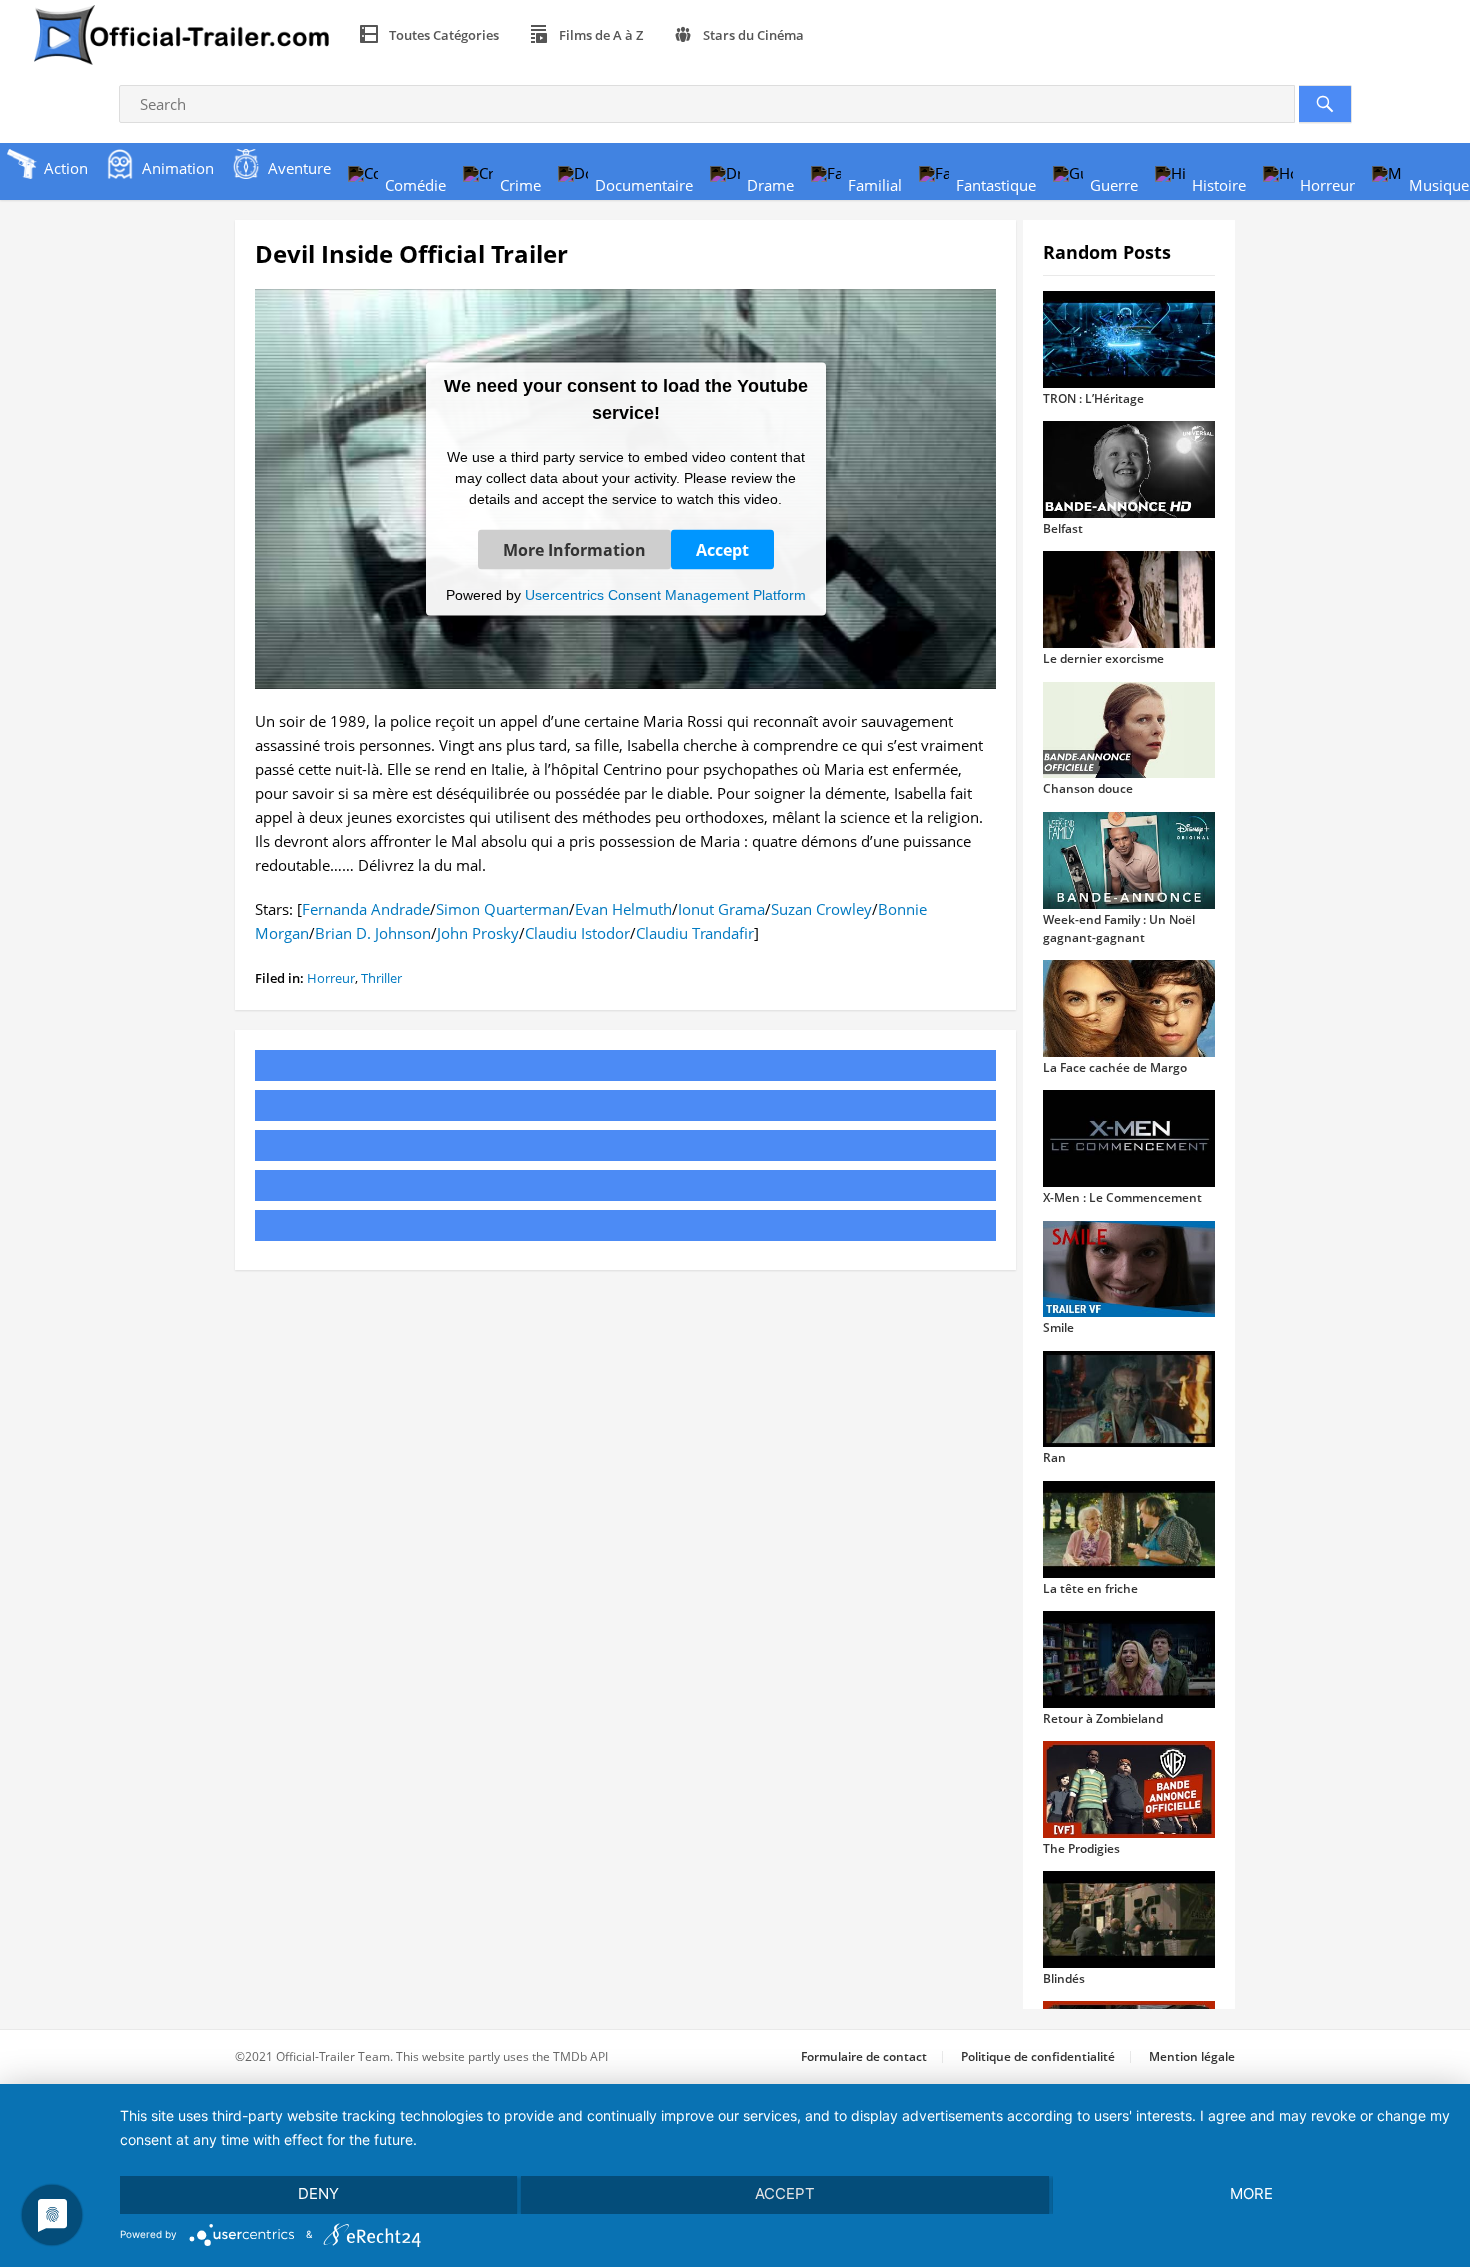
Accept (722, 549)
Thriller (381, 978)
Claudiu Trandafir (695, 933)
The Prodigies (1081, 1848)
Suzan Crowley (821, 909)
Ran (1054, 1457)
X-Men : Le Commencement (1122, 1197)
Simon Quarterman (502, 909)
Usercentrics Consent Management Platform (665, 594)
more (1251, 2193)
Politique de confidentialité (1038, 2056)
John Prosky (478, 933)
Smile (1058, 1327)
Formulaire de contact (864, 2056)
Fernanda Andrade (366, 909)
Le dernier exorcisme (1103, 658)
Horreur (331, 978)
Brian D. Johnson (373, 933)
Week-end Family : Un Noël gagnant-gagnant (1119, 928)
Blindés (1064, 1978)
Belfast (1063, 528)
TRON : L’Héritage (1093, 398)
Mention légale (1192, 2056)
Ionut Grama (721, 909)
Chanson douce (1088, 788)
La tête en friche (1090, 1588)
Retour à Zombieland (1103, 1718)
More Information (574, 549)
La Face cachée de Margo (1115, 1067)
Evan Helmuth (623, 909)
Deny (318, 2193)
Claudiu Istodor (577, 933)
